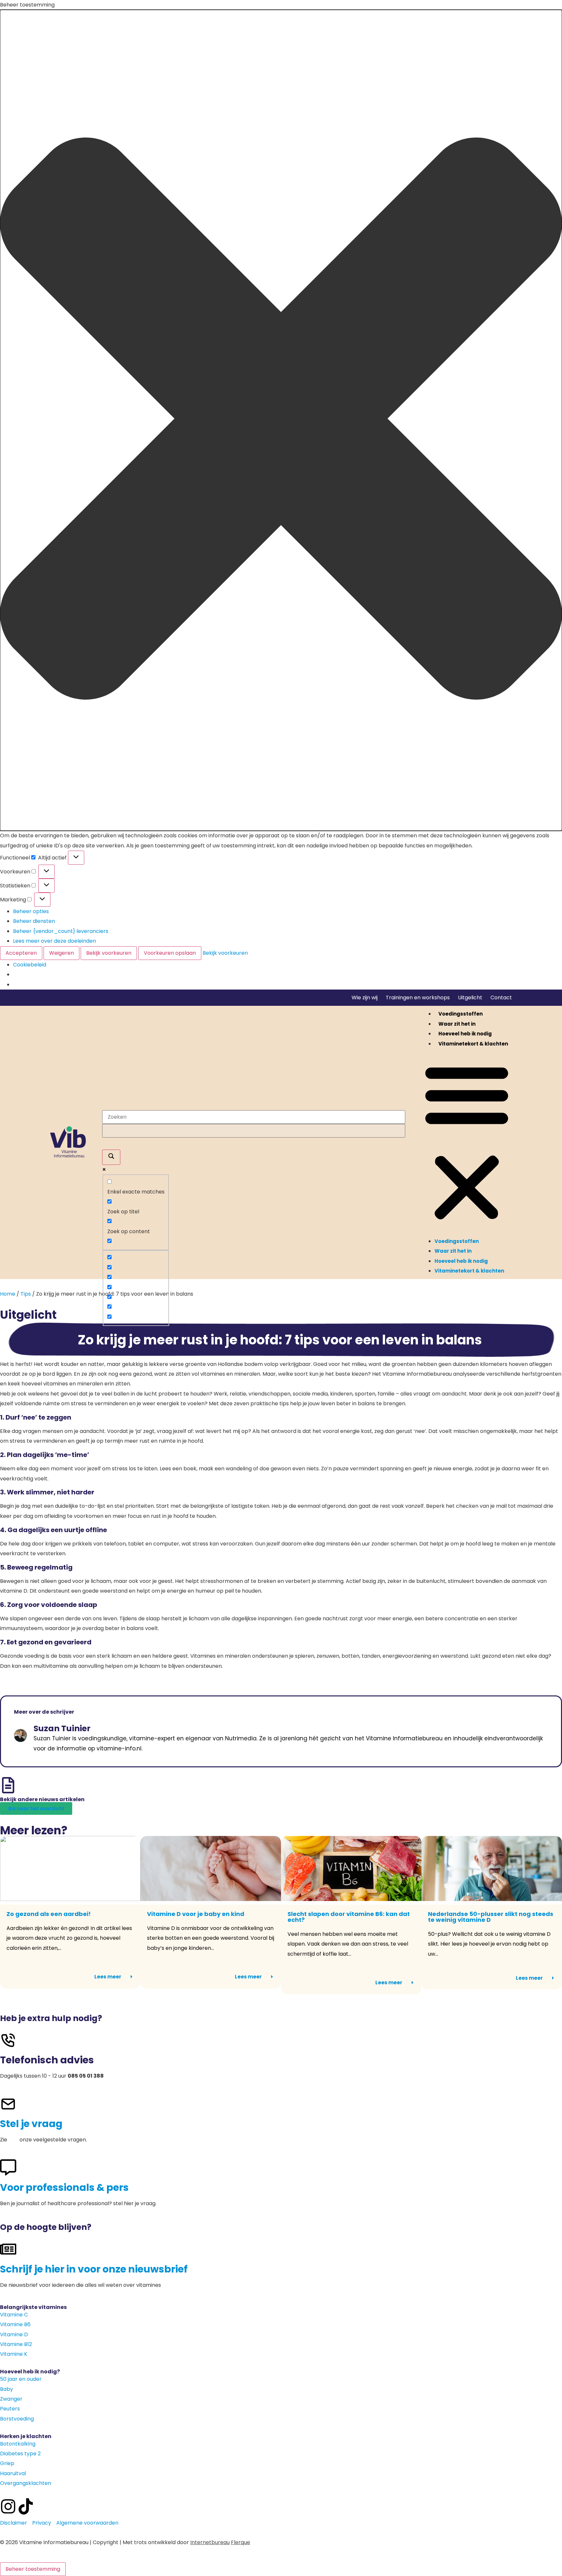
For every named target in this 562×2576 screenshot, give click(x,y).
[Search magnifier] (111, 1157)
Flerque (241, 2542)
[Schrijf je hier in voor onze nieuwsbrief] (8, 2249)
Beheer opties (31, 911)
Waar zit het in (457, 1024)
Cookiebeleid (30, 965)
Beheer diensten (34, 921)
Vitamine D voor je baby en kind (196, 1914)
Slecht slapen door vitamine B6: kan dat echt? (349, 1917)
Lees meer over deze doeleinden (54, 941)
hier (13, 2140)
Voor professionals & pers (64, 2187)
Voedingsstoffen (461, 1014)
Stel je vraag (31, 2124)
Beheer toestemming (33, 2569)
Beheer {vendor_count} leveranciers (61, 931)
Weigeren (61, 953)
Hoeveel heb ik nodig (465, 1034)
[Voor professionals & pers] (8, 2167)
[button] (281, 420)
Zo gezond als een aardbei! (49, 1914)
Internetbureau (210, 2542)
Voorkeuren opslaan (170, 953)
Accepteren (21, 953)
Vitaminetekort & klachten (473, 1044)
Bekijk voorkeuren (109, 953)
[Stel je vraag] (8, 2104)
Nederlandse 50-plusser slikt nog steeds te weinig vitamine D (491, 1917)
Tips (26, 1294)
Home (8, 1294)
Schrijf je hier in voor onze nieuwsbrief (94, 2269)
